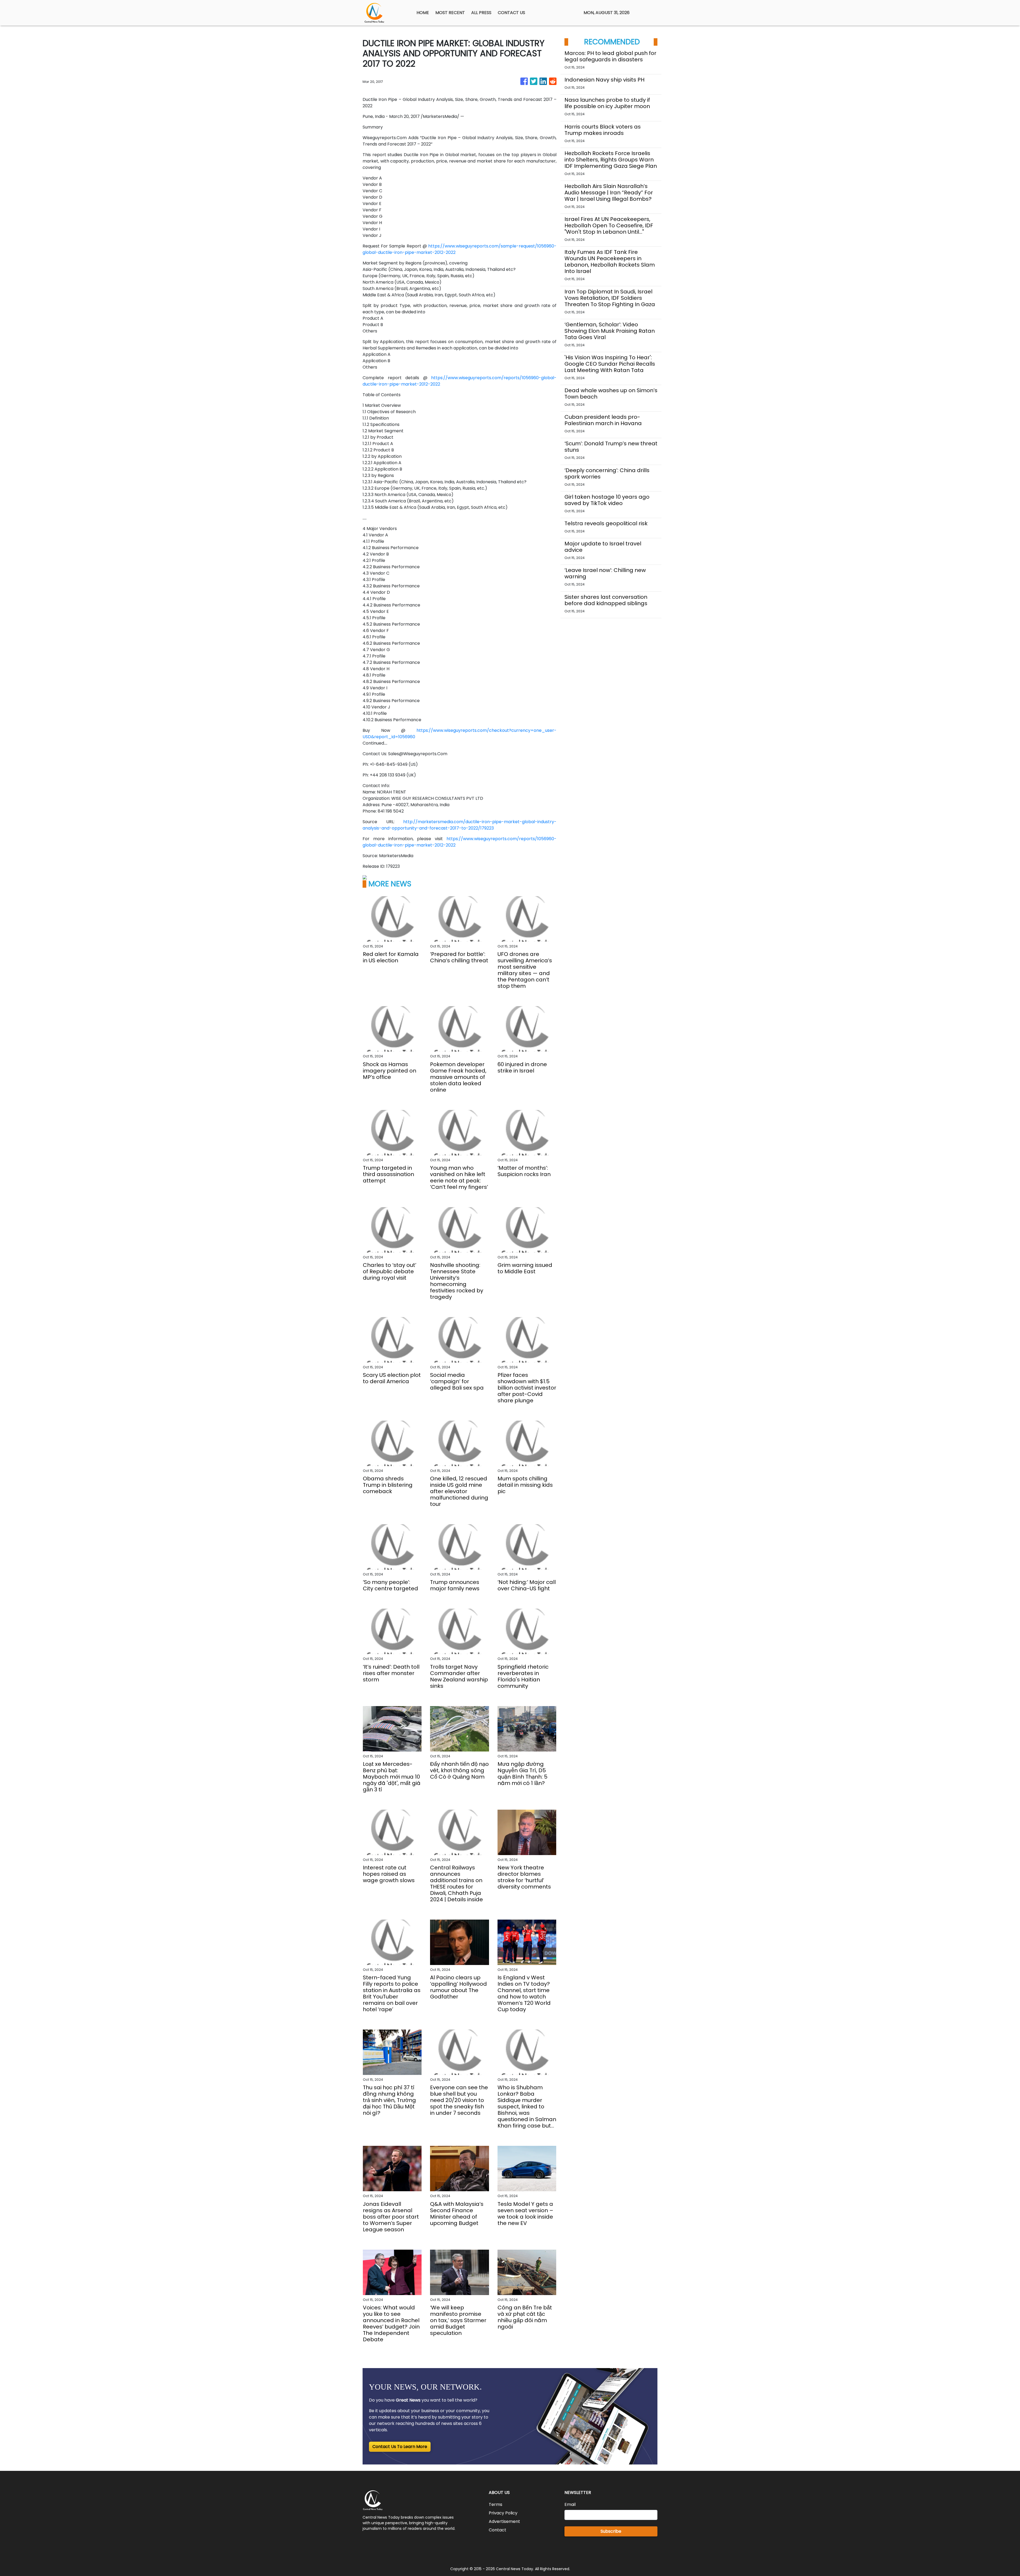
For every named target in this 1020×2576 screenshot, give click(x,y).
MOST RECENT (450, 13)
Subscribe (611, 2531)
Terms (496, 2504)
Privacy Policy (503, 2513)
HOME (423, 13)
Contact (498, 2530)
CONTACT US (511, 13)
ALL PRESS (481, 13)
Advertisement (504, 2521)
